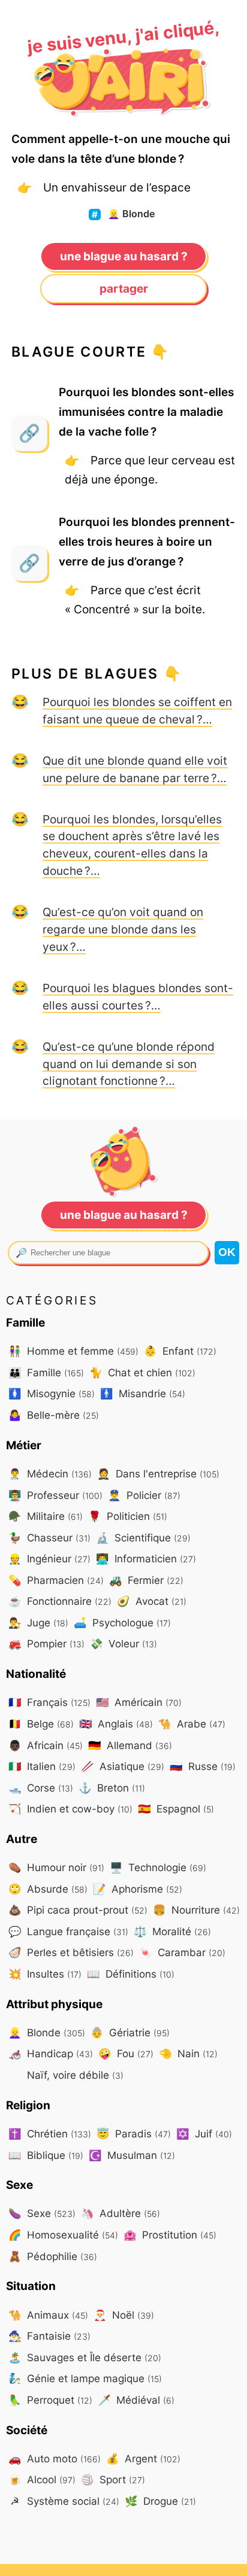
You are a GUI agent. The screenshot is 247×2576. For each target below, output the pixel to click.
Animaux (48, 2315)
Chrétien (50, 2134)
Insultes (45, 1974)
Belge (41, 1724)
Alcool (42, 2479)
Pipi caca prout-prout (78, 1910)
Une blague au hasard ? (124, 256)
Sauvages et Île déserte (85, 2357)
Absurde (48, 1889)
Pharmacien (56, 1580)
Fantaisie (49, 2336)
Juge (38, 1622)
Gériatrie (130, 2032)
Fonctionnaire (60, 1601)
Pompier (46, 1643)
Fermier (146, 1580)
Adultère (121, 2213)
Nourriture (196, 1910)
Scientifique (143, 1538)
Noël (124, 2315)
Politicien (128, 1516)
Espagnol (176, 1809)
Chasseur (49, 1538)
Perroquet (50, 2400)
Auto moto (55, 2458)
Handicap (51, 2053)
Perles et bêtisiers (71, 1952)
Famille (46, 1372)
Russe (203, 1766)
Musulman (132, 2155)
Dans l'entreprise (158, 1473)
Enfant (180, 1351)
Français (49, 1702)
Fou (126, 2053)
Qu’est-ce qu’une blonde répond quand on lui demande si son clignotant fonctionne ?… (129, 1064)
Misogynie (52, 1393)
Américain (139, 1702)
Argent (143, 2458)
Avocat (152, 1601)
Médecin (50, 1473)
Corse (41, 1788)
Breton (112, 1788)
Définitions (131, 1974)
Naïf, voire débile (74, 2075)
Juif (204, 2134)
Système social (65, 2501)
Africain (46, 1745)
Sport (113, 2479)
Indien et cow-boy (70, 1809)
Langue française (68, 1931)
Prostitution (170, 2235)
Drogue (160, 2501)
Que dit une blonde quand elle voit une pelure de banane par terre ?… (135, 769)
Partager (124, 288)
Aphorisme (138, 1889)
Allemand (130, 1745)
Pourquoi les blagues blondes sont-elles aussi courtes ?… (138, 997)
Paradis (134, 2134)
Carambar (182, 1952)
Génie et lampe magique (85, 2378)
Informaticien (146, 1558)
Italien (42, 1766)
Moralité (172, 1931)
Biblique (46, 2155)
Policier (144, 1495)
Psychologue (122, 1622)
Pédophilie (53, 2256)
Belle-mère (54, 1415)
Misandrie (143, 1393)
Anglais (116, 1724)
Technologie (158, 1867)
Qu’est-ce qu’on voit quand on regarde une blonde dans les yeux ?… (123, 929)
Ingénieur (49, 1558)
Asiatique (123, 1766)
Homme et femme (73, 1351)
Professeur (55, 1495)
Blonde (131, 214)
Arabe (192, 1724)
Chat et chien (142, 1372)
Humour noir (56, 1867)
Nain (188, 2053)
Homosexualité (63, 2235)
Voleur (123, 1643)
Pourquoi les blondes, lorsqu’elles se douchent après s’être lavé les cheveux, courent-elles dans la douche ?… (132, 845)
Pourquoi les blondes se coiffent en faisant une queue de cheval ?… (137, 711)
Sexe (42, 2213)
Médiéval (136, 2400)
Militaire (46, 1516)
